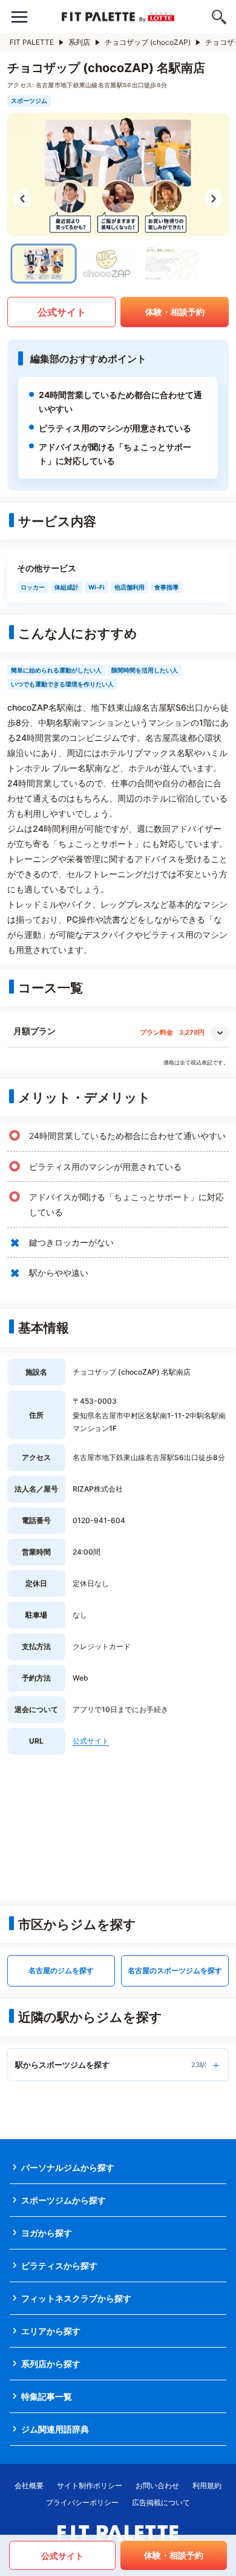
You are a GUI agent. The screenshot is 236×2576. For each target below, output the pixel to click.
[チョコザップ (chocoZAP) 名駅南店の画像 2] (107, 264)
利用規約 (207, 2485)
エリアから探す (51, 2331)
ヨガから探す (47, 2233)
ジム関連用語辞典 (55, 2429)
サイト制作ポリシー (90, 2485)
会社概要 (29, 2485)
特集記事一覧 (47, 2396)
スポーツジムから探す (64, 2200)
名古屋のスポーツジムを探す (175, 1970)
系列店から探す (51, 2364)
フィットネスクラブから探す (76, 2298)
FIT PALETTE (32, 42)
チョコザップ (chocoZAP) (148, 42)
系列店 (79, 42)
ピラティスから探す (59, 2266)
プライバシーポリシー (82, 2502)
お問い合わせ (157, 2485)
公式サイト (62, 312)
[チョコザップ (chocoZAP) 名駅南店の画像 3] (169, 264)
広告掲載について (161, 2502)
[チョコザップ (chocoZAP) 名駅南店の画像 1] (44, 264)
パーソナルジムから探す (68, 2167)
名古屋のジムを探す (61, 1970)
